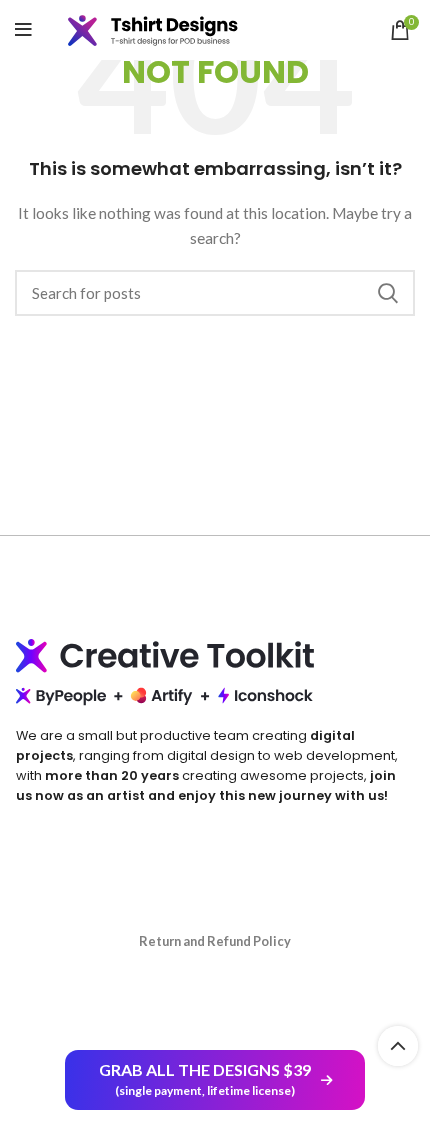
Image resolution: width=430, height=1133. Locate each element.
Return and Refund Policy (215, 941)
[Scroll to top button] (398, 1046)
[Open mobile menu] (23, 30)
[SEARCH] (388, 293)
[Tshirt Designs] (168, 30)
